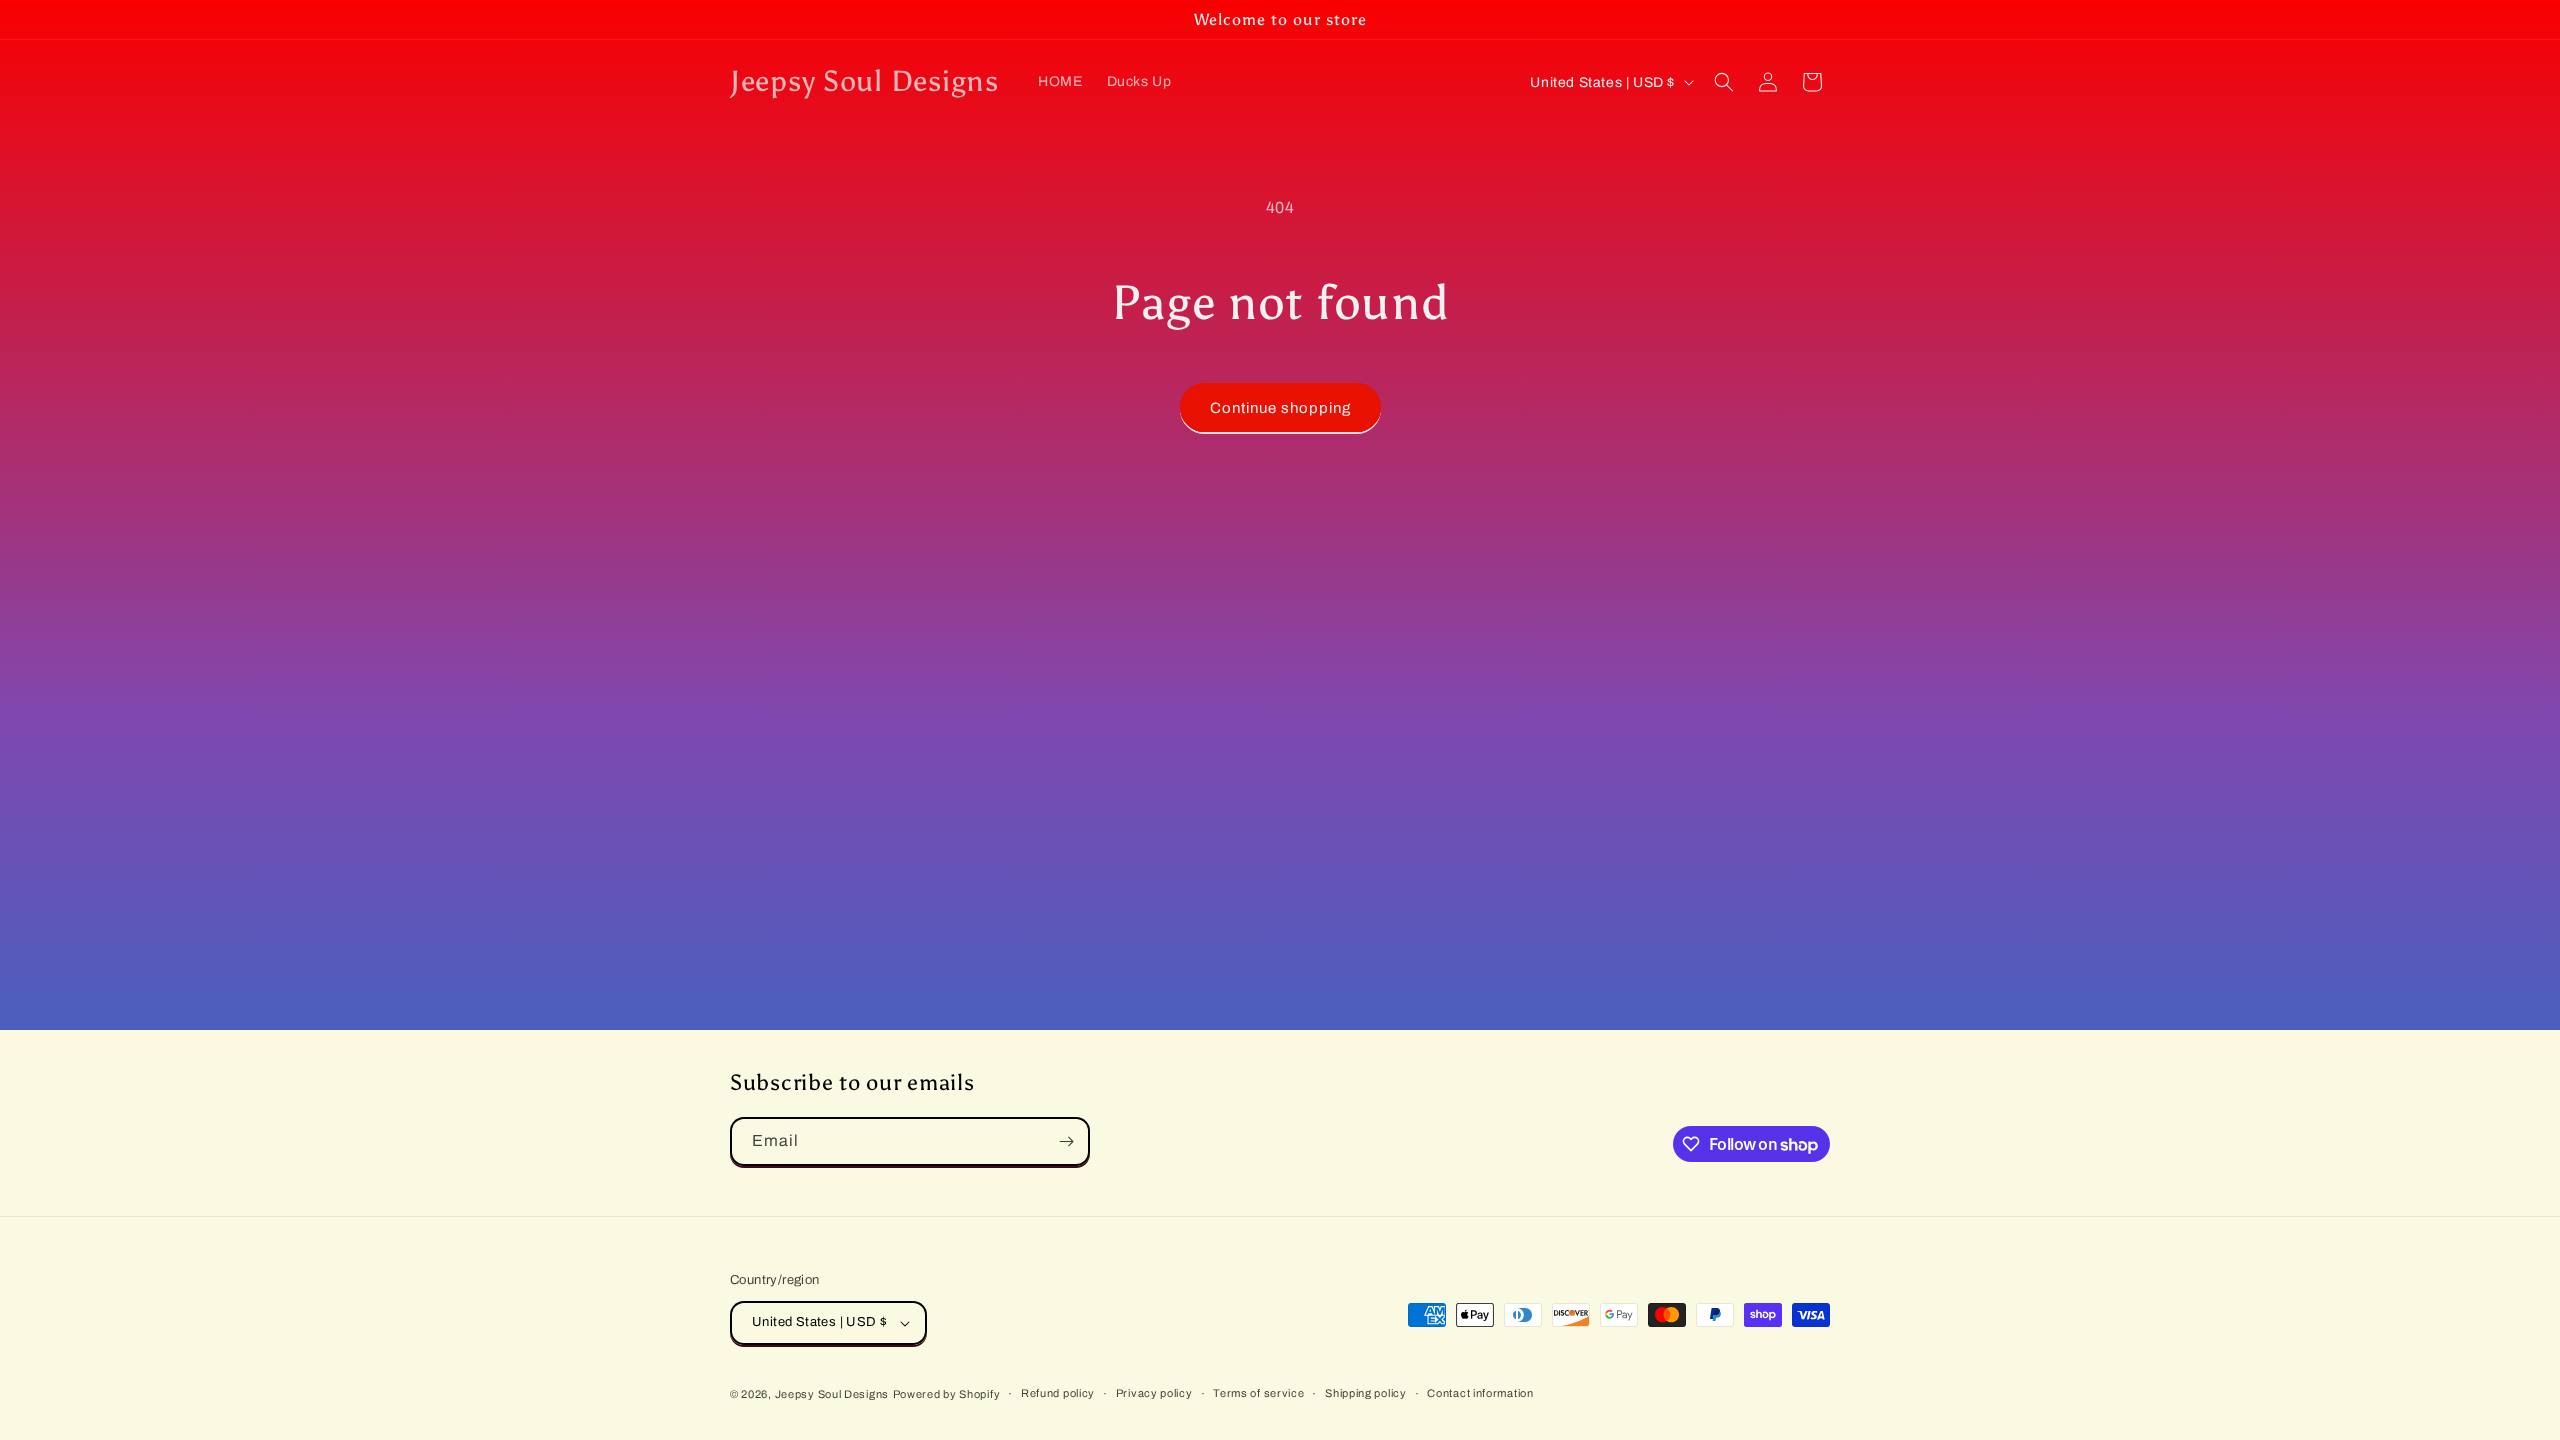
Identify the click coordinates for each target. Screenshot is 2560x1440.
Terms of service (1258, 1393)
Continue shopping (1280, 408)
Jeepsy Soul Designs (832, 1394)
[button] (1724, 82)
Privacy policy (1154, 1393)
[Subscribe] (1066, 1141)
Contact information (1480, 1393)
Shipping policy (1366, 1393)
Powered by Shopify (947, 1394)
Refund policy (1058, 1393)
